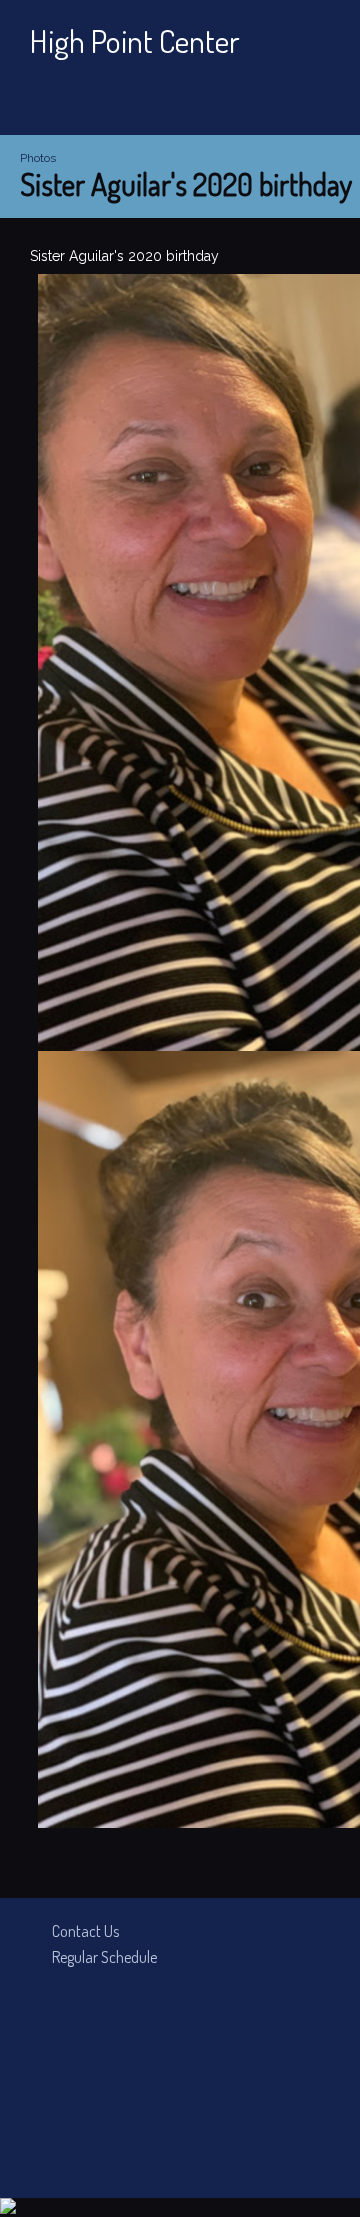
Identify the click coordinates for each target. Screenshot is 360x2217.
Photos (38, 158)
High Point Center (135, 40)
